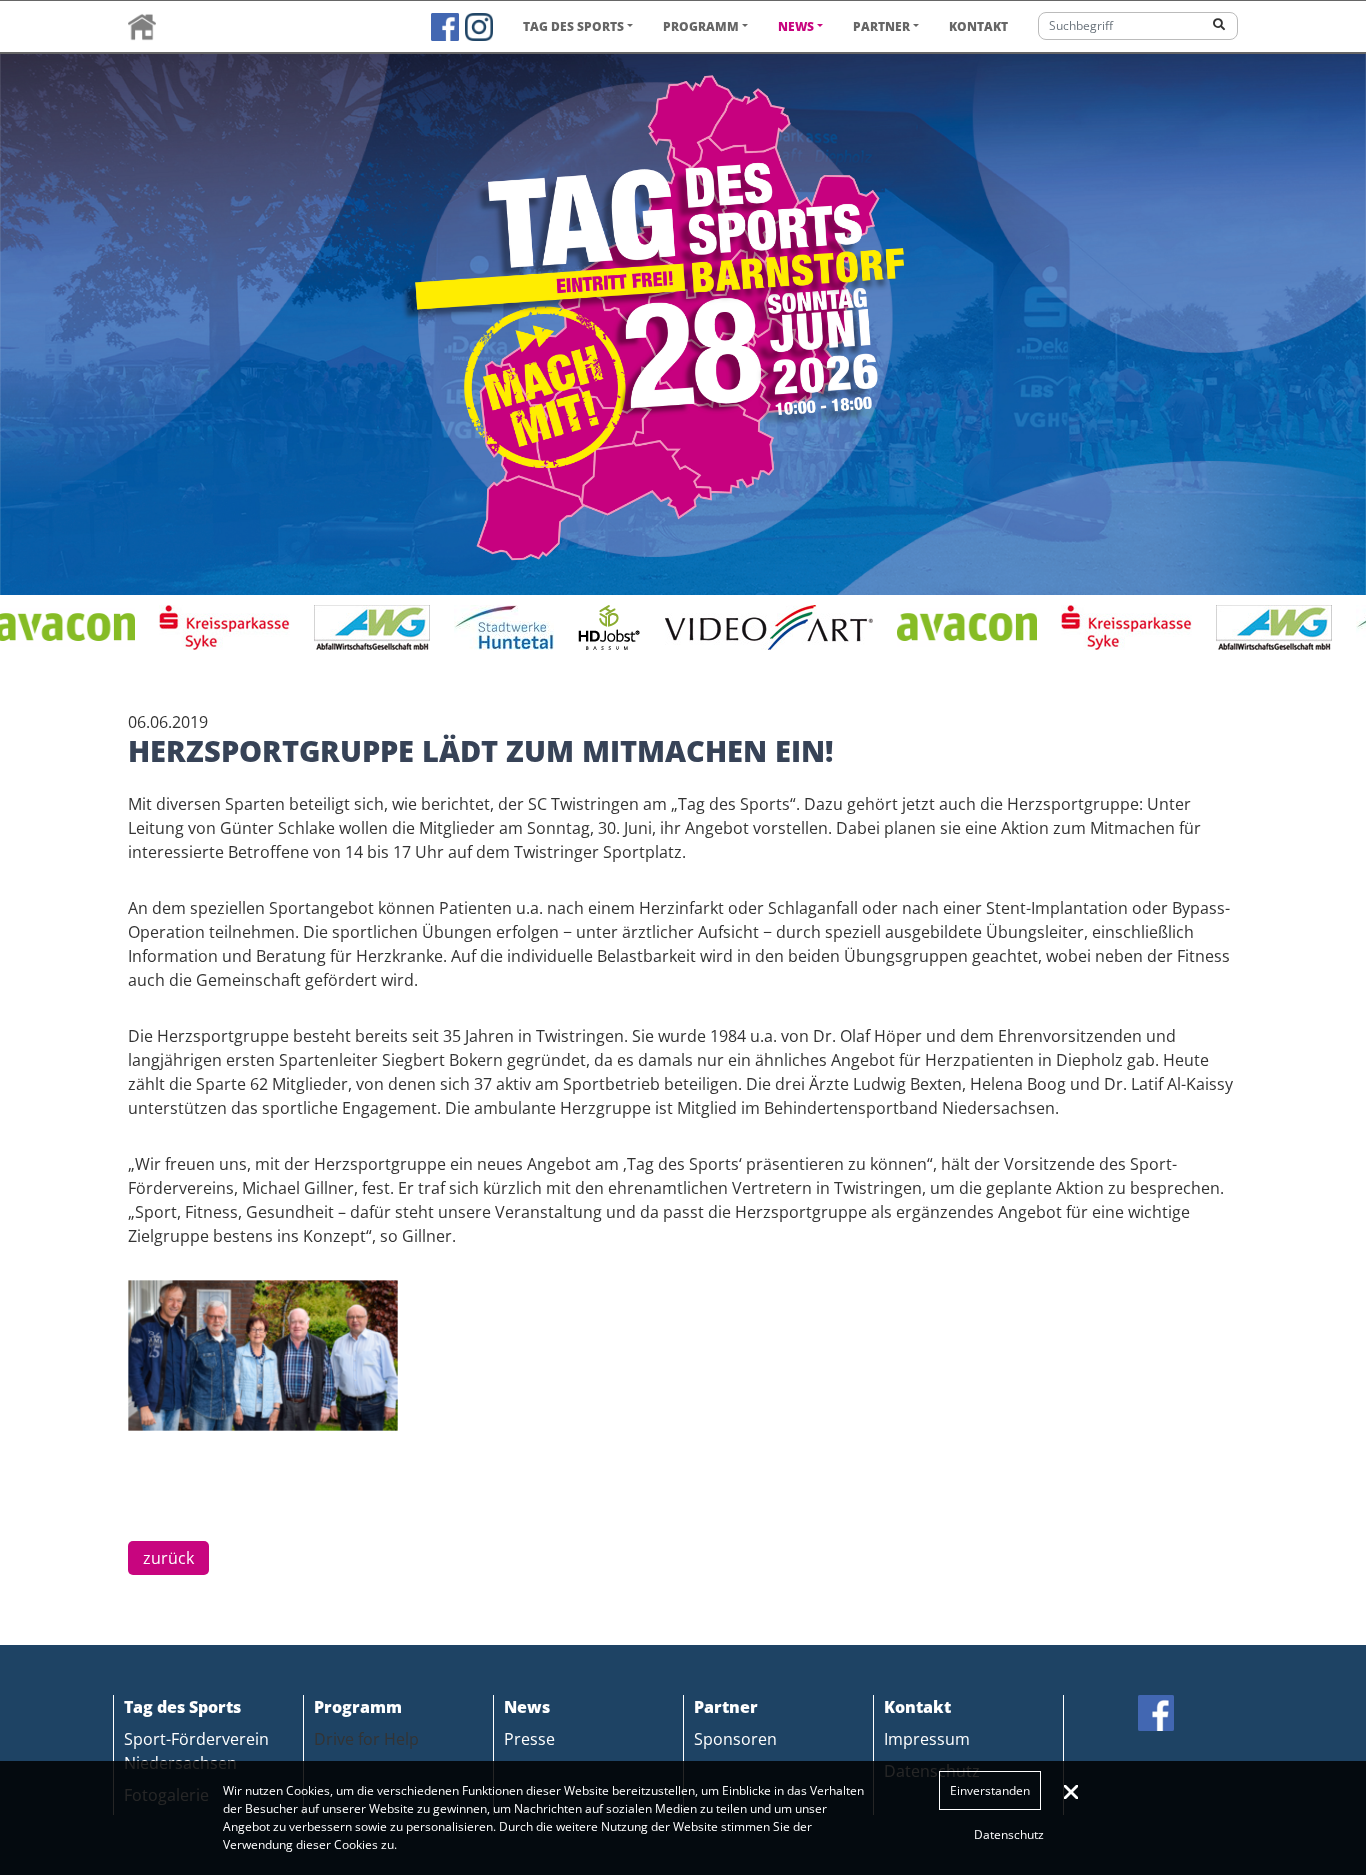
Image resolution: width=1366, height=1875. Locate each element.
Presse (529, 1739)
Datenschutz (1009, 1834)
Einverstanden (990, 1790)
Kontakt (978, 26)
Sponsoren (735, 1739)
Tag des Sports (573, 26)
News (796, 26)
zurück (168, 1558)
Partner (881, 26)
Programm (701, 26)
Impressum (927, 1739)
